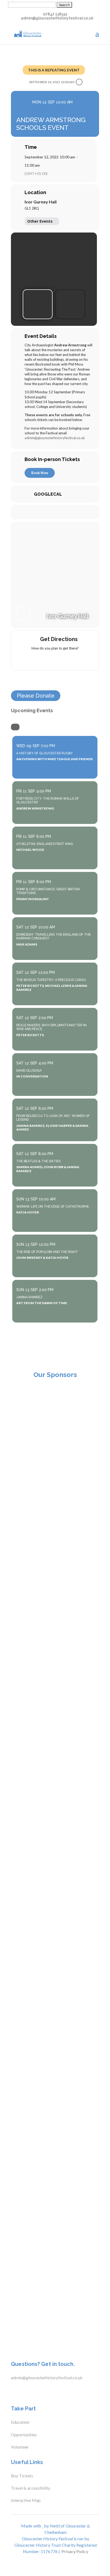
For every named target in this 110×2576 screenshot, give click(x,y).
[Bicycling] (76, 660)
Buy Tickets (22, 2476)
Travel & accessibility (31, 2488)
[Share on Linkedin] (60, 512)
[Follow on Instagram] (33, 2391)
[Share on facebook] (38, 512)
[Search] (15, 727)
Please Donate (36, 696)
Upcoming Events (32, 710)
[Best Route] (34, 660)
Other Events (40, 221)
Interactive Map (26, 2500)
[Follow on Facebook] (12, 2391)
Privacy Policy (75, 2551)
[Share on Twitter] (49, 512)
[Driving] (45, 660)
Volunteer (20, 2447)
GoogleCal (48, 494)
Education (20, 2422)
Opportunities (24, 2435)
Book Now (40, 473)
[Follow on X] (23, 2391)
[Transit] (55, 660)
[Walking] (65, 660)
